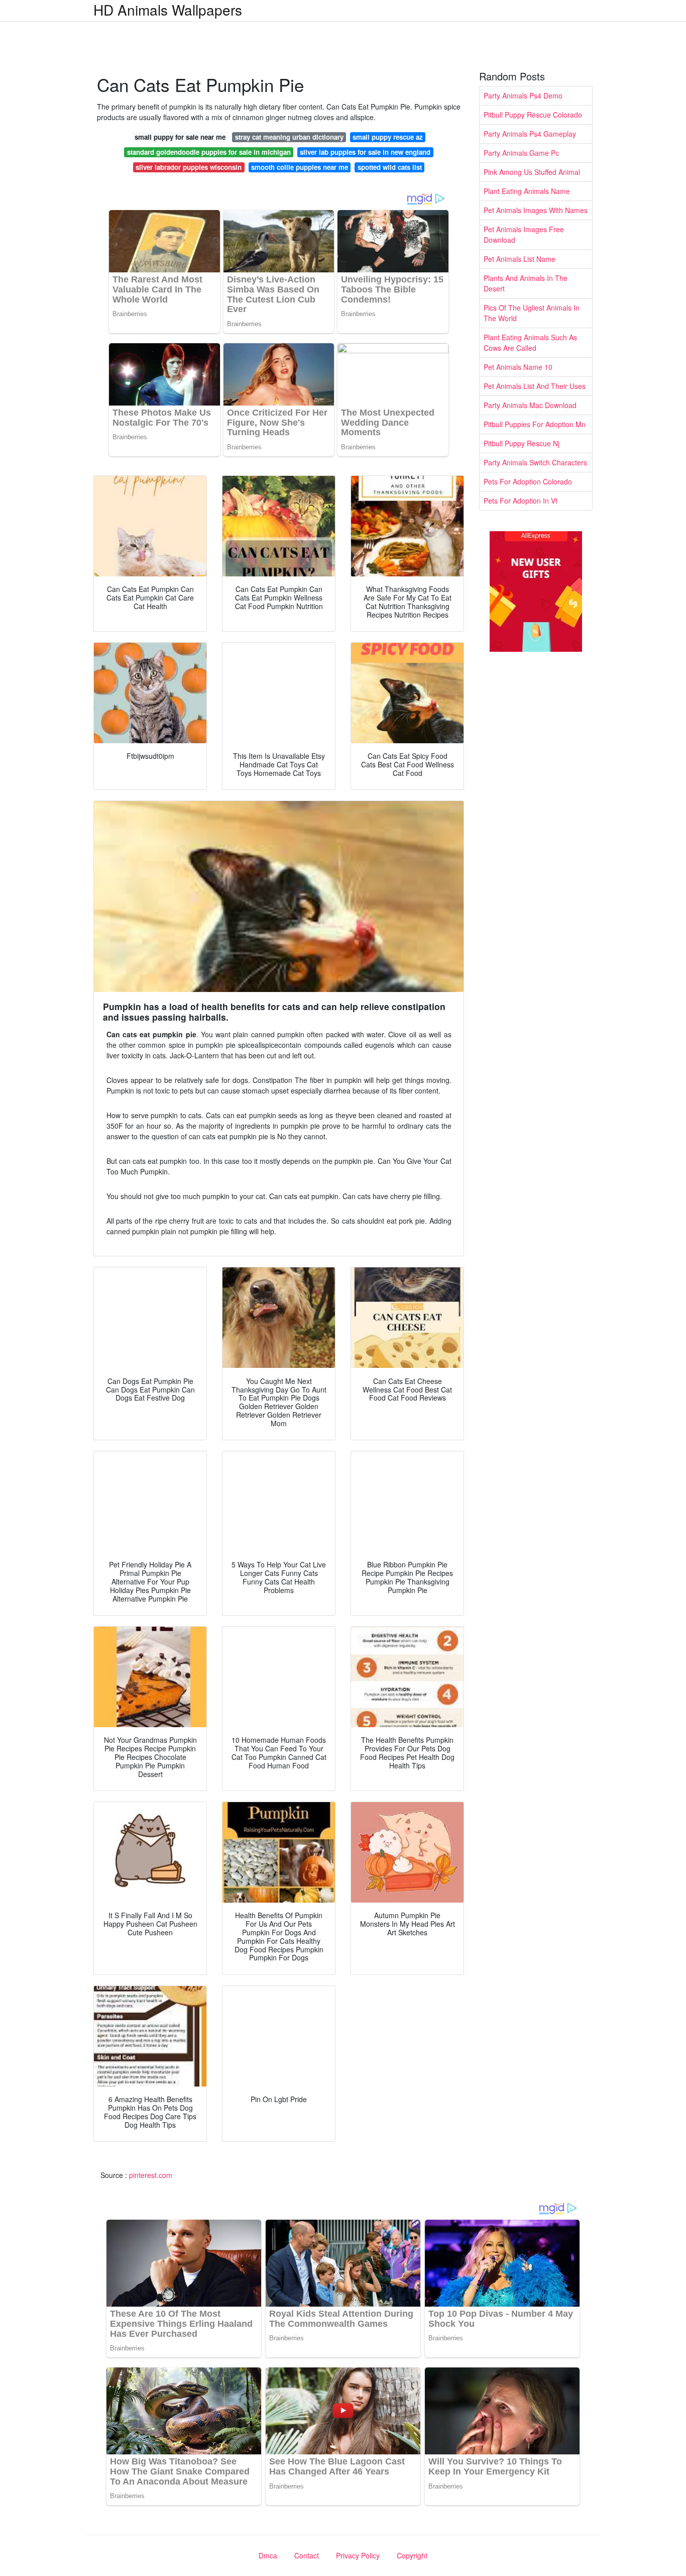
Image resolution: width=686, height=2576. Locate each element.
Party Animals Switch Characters (535, 462)
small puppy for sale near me (180, 137)
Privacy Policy (358, 2555)
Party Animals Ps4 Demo (523, 95)
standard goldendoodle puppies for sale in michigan (209, 152)
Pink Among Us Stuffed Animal (532, 172)
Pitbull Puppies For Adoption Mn (535, 424)
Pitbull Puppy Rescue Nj (522, 443)
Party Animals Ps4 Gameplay (530, 134)
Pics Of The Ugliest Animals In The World (532, 313)
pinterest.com (151, 2175)
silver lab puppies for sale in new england (365, 152)
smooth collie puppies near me (300, 167)
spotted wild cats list (390, 167)
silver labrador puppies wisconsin (189, 167)
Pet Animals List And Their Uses (535, 386)
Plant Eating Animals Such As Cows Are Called (530, 342)
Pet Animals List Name (520, 259)
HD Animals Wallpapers (168, 10)
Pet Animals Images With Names (536, 210)
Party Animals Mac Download (530, 405)
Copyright (412, 2555)
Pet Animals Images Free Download (524, 234)
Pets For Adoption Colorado (528, 481)
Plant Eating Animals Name (527, 191)
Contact (307, 2555)
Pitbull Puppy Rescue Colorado (533, 115)
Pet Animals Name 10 (518, 367)
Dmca (268, 2555)
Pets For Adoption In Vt (521, 501)
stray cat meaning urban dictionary (289, 137)
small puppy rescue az (388, 137)
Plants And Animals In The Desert (526, 283)
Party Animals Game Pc (521, 153)
